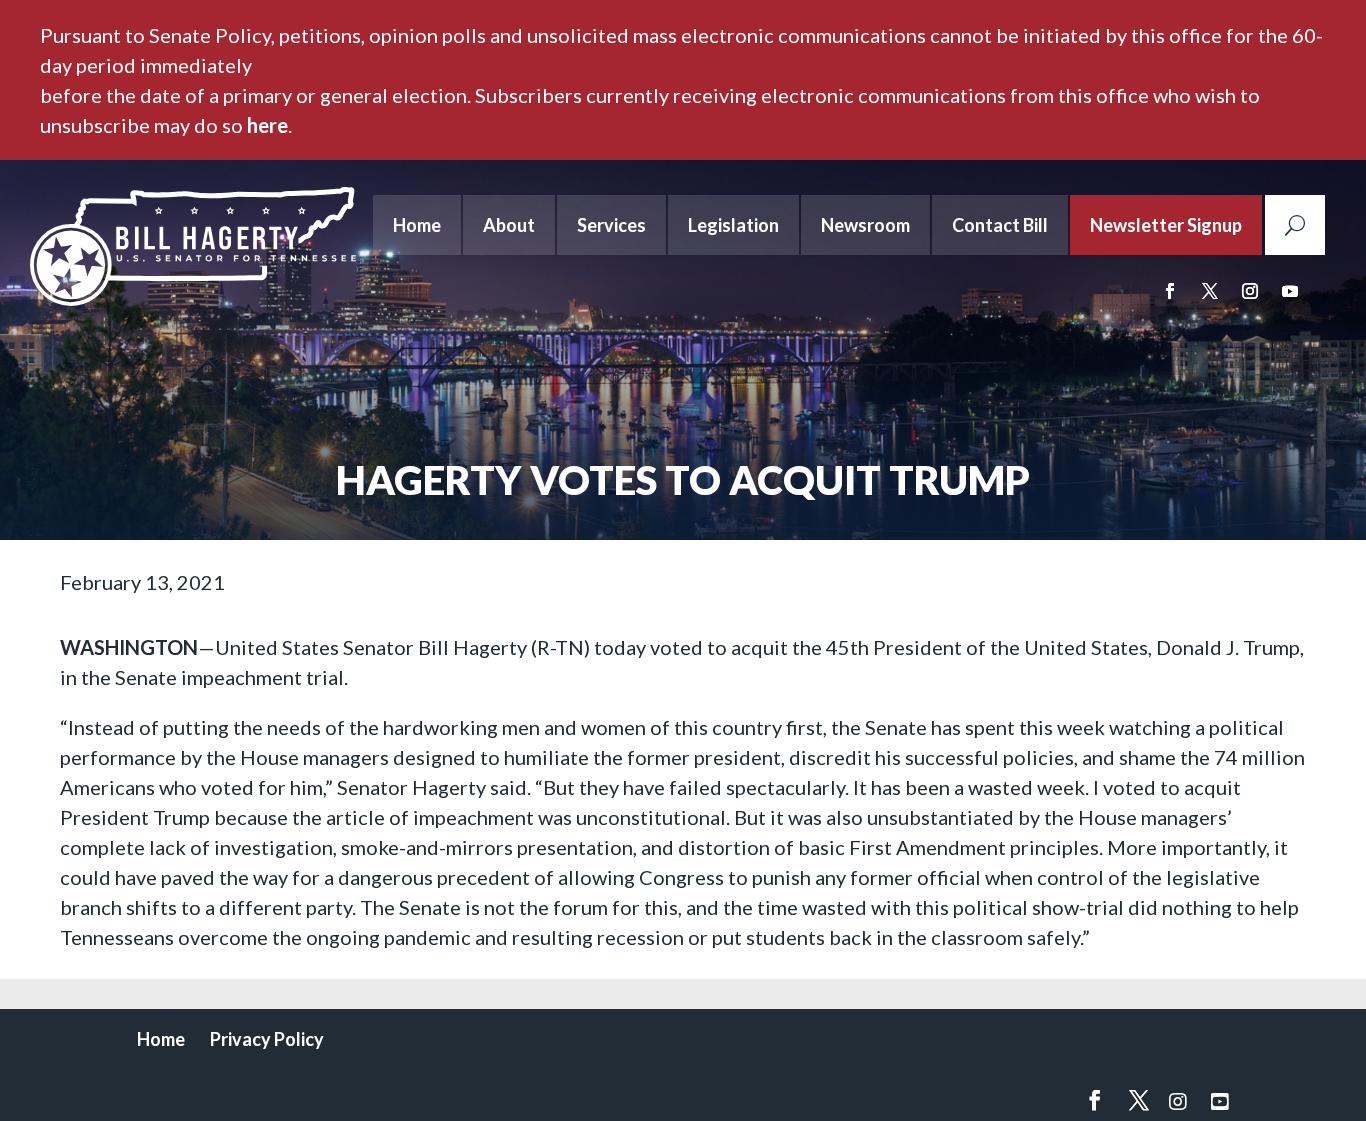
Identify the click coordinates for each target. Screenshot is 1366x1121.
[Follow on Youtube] (1290, 291)
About (509, 225)
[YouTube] (1220, 1101)
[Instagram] (1178, 1101)
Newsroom (865, 225)
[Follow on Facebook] (1170, 291)
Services (611, 225)
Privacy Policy (267, 1039)
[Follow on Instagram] (1250, 291)
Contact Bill (1000, 225)
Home (417, 225)
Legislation (733, 225)
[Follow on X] (1210, 291)
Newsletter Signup (1166, 225)
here (267, 125)
